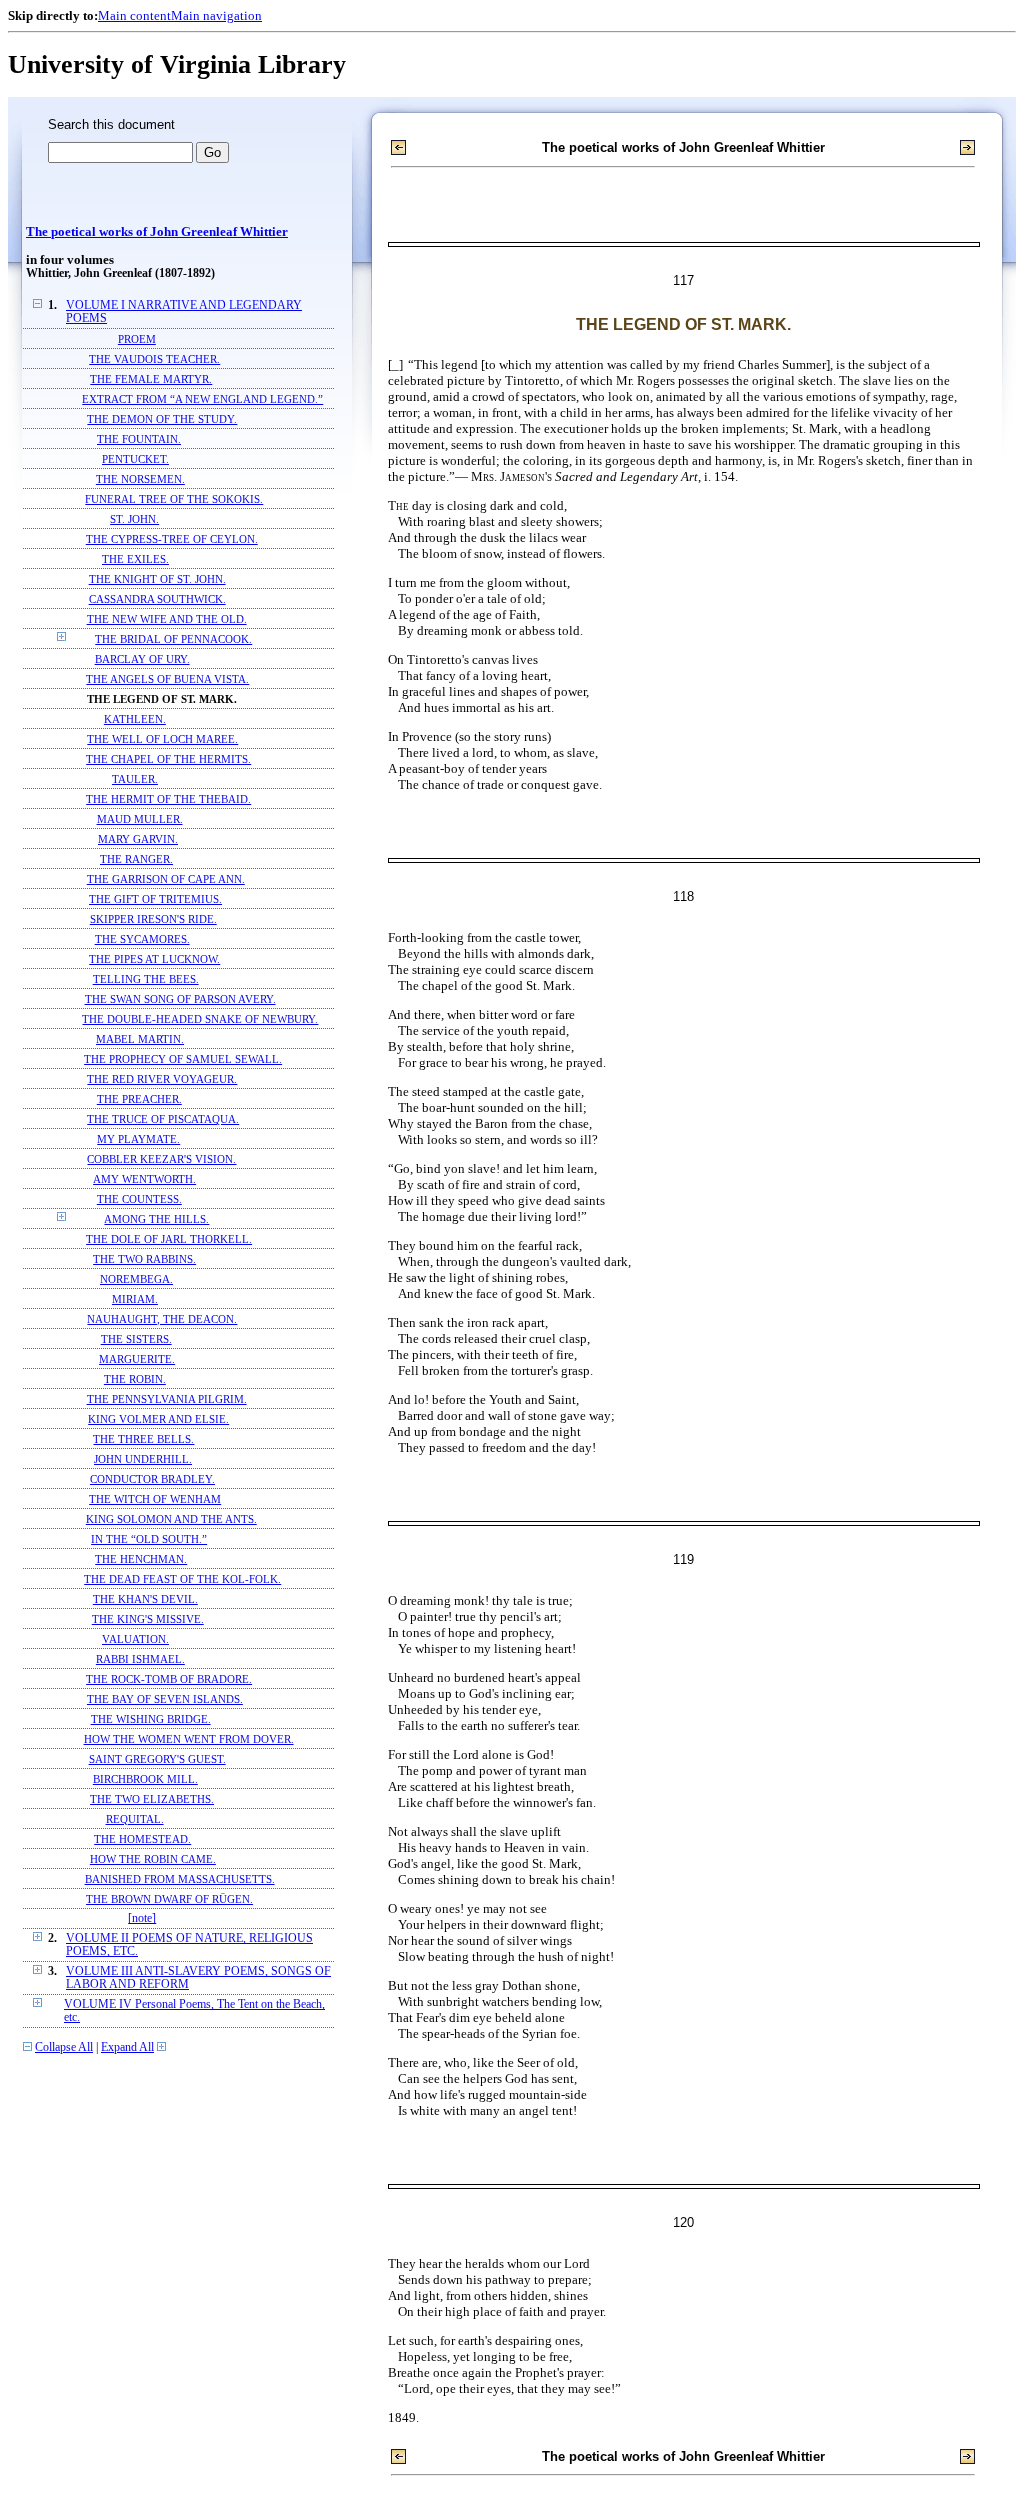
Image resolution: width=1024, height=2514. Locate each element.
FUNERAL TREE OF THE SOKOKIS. (174, 499)
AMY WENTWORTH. (144, 1179)
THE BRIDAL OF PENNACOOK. (173, 639)
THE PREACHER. (139, 1099)
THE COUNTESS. (139, 1199)
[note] (142, 1918)
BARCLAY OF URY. (142, 659)
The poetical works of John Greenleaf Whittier (157, 232)
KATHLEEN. (135, 719)
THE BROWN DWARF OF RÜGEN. (169, 1899)
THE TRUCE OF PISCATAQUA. (163, 1119)
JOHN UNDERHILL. (143, 1459)
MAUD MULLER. (140, 819)
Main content (134, 15)
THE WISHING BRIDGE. (151, 1719)
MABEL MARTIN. (140, 1039)
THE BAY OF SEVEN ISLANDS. (165, 1699)
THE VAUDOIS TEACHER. (154, 359)
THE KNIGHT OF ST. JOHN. (157, 579)
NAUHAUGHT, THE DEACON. (162, 1319)
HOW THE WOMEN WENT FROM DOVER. (189, 1739)
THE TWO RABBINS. (144, 1259)
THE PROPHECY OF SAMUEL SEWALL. (183, 1059)
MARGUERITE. (137, 1359)
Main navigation (216, 15)
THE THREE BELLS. (143, 1439)
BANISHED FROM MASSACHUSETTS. (180, 1879)
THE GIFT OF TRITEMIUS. (155, 899)
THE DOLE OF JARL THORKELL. (169, 1239)
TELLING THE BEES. (146, 979)
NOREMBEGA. (136, 1279)
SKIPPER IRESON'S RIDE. (153, 919)
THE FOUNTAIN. (139, 439)
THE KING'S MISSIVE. (148, 1619)
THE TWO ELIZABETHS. (152, 1799)
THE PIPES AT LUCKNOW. (154, 959)
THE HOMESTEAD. (142, 1839)
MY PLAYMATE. (138, 1139)
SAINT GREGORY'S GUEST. (157, 1759)
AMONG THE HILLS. (156, 1219)
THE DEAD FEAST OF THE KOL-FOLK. (182, 1579)
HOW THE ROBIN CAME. (153, 1859)
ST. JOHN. (134, 519)
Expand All (127, 2047)
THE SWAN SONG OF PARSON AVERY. (180, 999)
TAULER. (135, 779)
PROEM (137, 339)
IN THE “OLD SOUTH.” (149, 1539)
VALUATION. (135, 1639)
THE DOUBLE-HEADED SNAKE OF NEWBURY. (200, 1019)
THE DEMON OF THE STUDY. (162, 419)
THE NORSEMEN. (140, 479)
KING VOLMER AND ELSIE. (158, 1419)
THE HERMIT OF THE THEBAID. (168, 799)
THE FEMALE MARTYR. (151, 379)
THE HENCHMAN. (141, 1559)
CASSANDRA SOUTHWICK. (157, 599)
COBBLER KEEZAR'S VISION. (161, 1159)
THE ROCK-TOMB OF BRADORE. (169, 1679)
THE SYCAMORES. (142, 939)
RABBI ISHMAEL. (140, 1659)
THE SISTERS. (136, 1339)
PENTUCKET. (135, 459)
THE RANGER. (136, 859)
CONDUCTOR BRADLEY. (152, 1479)
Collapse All (64, 2047)
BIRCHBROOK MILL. (145, 1779)
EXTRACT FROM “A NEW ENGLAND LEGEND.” (202, 399)
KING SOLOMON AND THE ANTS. (171, 1519)
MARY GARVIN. (138, 839)
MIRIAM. (135, 1299)
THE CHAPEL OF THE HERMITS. (168, 759)
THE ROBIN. (135, 1379)
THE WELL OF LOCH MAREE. (162, 739)
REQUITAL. (135, 1819)
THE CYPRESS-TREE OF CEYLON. (172, 539)
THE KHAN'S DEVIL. (145, 1599)
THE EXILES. (135, 559)
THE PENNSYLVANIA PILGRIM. (167, 1399)
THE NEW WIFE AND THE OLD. (167, 619)
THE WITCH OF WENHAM (155, 1499)
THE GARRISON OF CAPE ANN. (166, 879)
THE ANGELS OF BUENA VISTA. (167, 679)
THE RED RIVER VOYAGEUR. (162, 1079)
